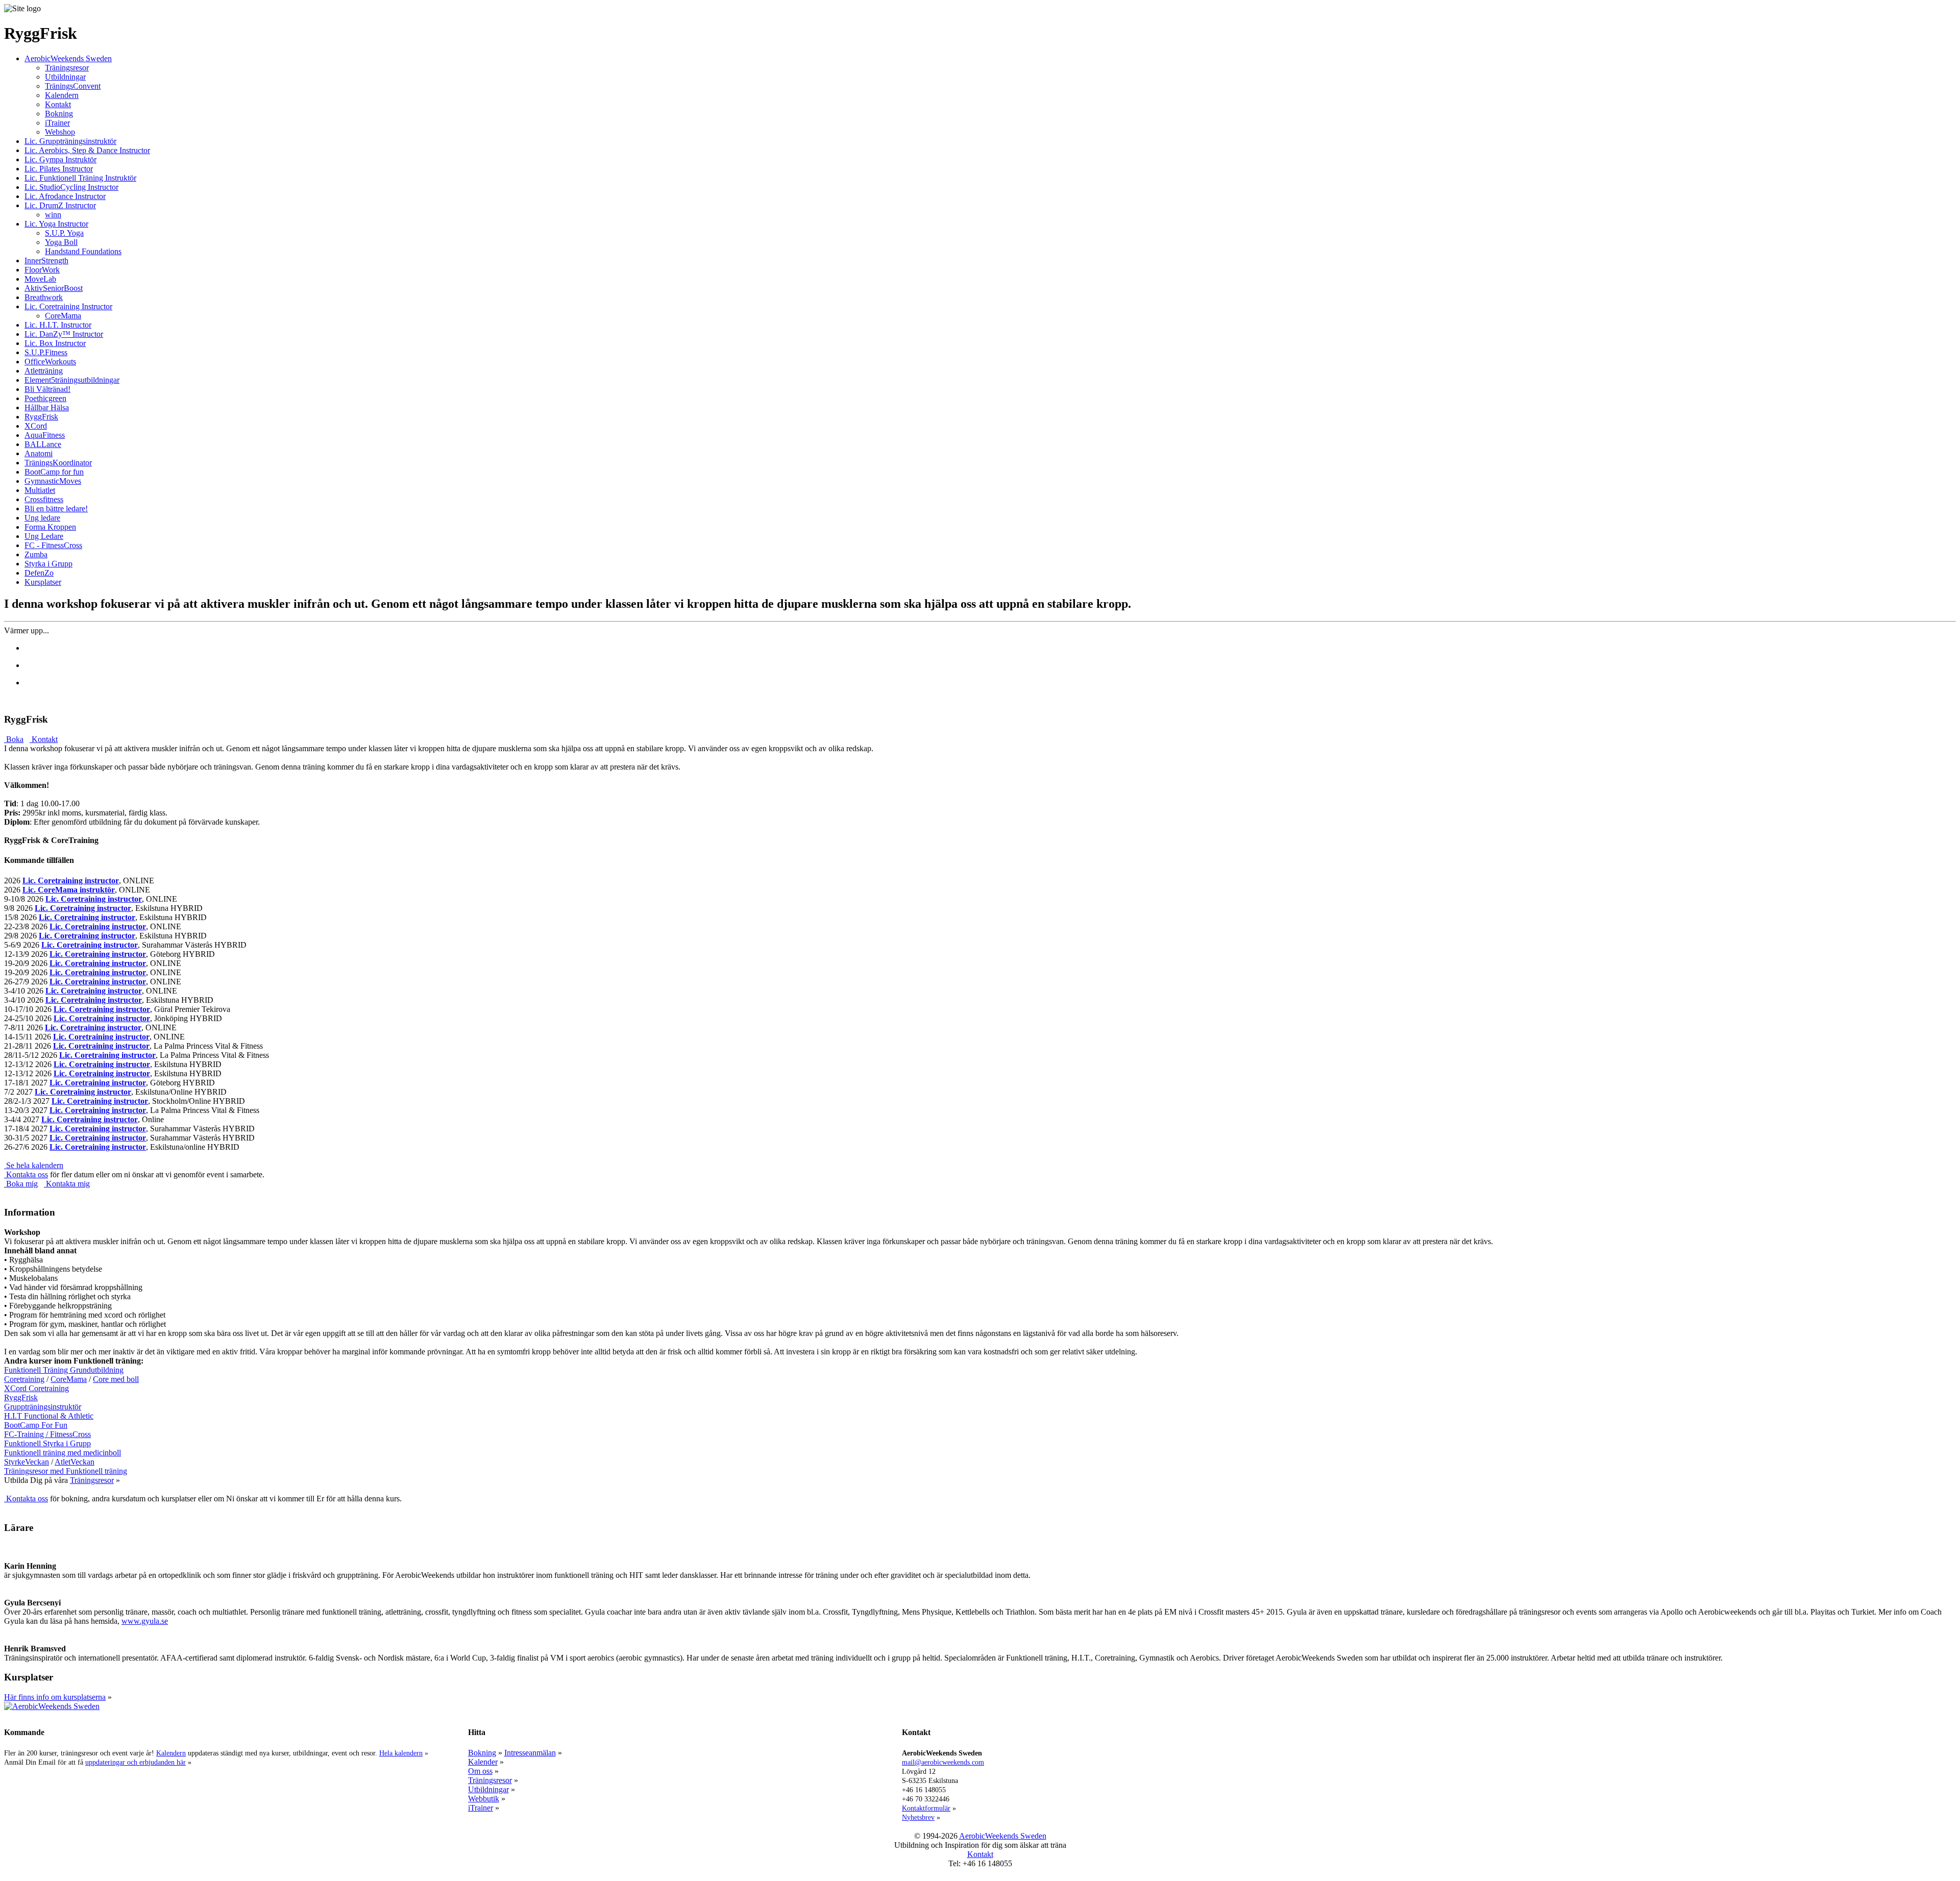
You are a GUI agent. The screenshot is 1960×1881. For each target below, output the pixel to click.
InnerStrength (46, 261)
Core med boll (116, 1379)
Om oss (480, 1771)
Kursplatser (43, 582)
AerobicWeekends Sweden (68, 58)
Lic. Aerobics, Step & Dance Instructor (87, 150)
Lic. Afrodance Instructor (65, 196)
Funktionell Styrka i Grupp (47, 1443)
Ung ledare (42, 518)
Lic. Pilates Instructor (59, 169)
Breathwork (44, 297)
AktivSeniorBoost (54, 288)
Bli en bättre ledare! (56, 509)
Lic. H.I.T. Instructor (58, 325)
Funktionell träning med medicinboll (63, 1453)
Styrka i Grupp (48, 564)
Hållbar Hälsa (47, 407)
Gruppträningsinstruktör (43, 1407)
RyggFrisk (41, 417)
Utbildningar (65, 77)
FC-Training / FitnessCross (47, 1434)
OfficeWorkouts (50, 362)
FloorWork (42, 270)
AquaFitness (45, 435)
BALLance (43, 444)
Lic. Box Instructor (55, 343)
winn (53, 215)
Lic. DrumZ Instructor (60, 205)
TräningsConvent (73, 86)
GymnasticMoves (53, 481)
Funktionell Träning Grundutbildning (64, 1370)
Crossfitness (44, 499)
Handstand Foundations (83, 251)
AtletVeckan (75, 1462)
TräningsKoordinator (58, 463)
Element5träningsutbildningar (72, 380)
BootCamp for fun (54, 472)
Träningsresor (67, 68)
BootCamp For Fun (36, 1425)
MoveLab (40, 279)
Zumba (36, 554)
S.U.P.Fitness (46, 352)
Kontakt (58, 104)
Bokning (59, 114)
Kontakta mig (67, 1184)
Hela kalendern (401, 1753)
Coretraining (24, 1379)
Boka (14, 739)
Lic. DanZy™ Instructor (64, 334)
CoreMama (63, 316)
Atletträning (44, 371)
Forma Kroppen (50, 527)
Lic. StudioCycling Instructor (71, 187)
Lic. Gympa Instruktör (60, 159)
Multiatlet (40, 490)
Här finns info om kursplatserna (55, 1697)
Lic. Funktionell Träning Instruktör (80, 178)
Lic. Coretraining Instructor (68, 306)
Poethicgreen (45, 398)
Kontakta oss (26, 1174)
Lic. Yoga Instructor (56, 224)
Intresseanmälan (530, 1753)
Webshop (60, 132)
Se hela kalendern (34, 1165)
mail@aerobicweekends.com (943, 1762)
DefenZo (39, 573)
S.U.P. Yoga (64, 233)
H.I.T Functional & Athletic (49, 1416)
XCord (36, 426)
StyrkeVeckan (27, 1462)
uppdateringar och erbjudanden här (136, 1762)
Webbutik (484, 1799)
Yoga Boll (61, 242)
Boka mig (21, 1184)
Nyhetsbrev (918, 1817)
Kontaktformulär (926, 1808)
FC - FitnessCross (53, 545)
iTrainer (57, 123)
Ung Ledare (44, 536)
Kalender (483, 1762)
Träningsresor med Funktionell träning (66, 1471)
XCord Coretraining (36, 1388)
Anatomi (39, 453)
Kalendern (62, 95)
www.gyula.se (145, 1621)
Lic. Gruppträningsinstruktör (70, 141)
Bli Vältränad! (47, 389)
